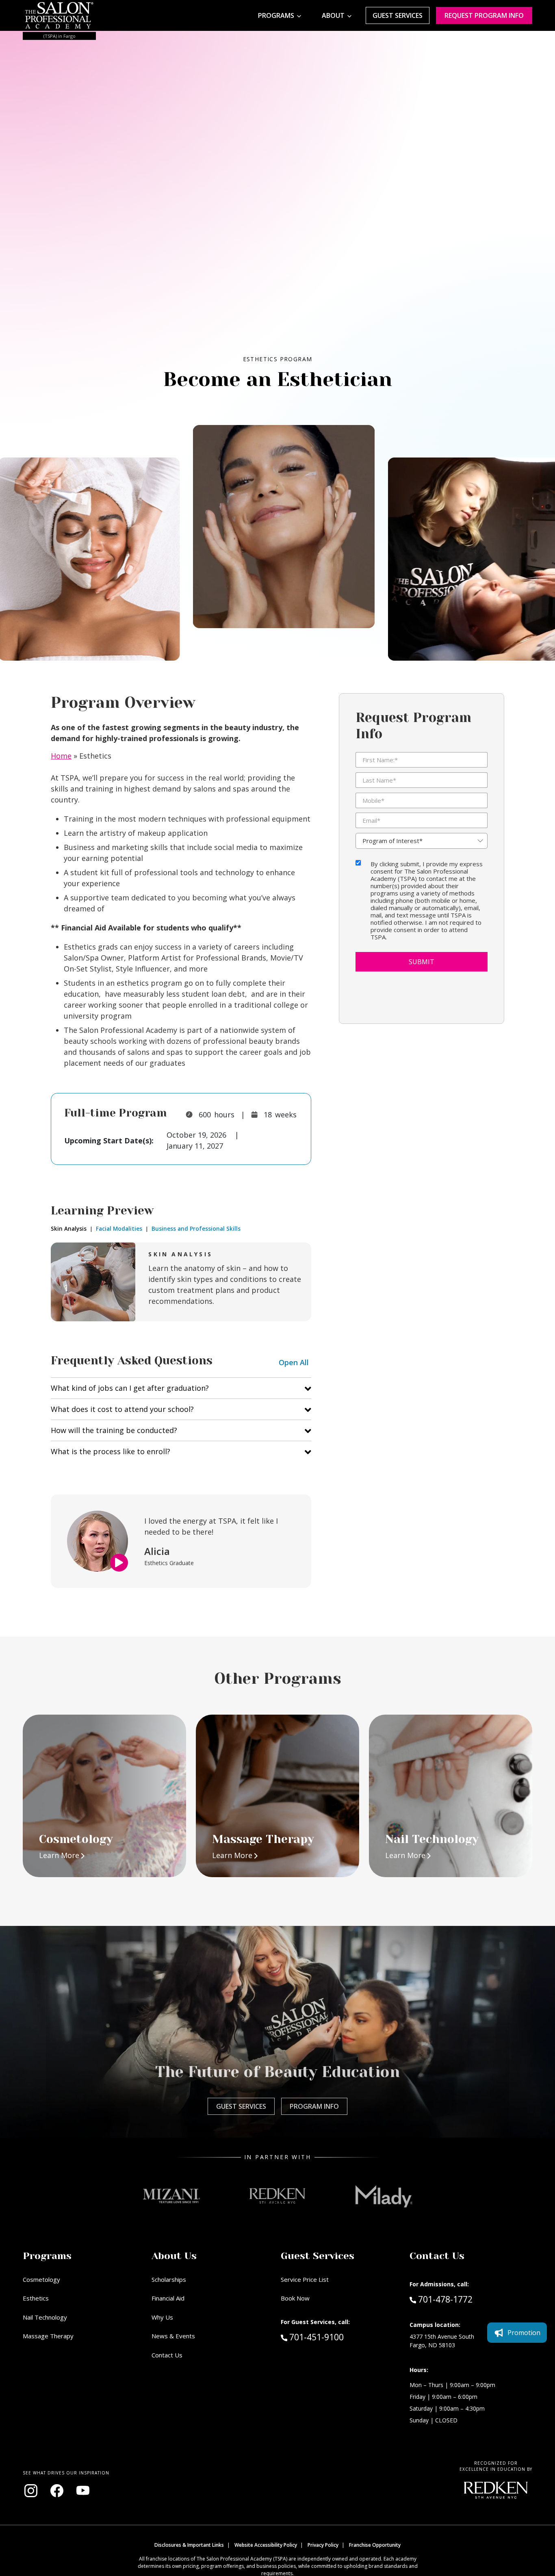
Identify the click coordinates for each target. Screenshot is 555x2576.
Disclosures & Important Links (189, 2545)
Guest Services (398, 15)
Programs (276, 15)
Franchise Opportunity (375, 2545)
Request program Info (484, 15)
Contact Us (167, 2355)
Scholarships (169, 2279)
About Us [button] (174, 2256)
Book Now (295, 2298)
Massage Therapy (48, 2336)
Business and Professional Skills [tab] (195, 1229)
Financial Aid (168, 2298)
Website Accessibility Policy (266, 2545)
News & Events (173, 2336)
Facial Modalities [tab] (118, 1229)
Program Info (314, 2106)
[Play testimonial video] (119, 1563)
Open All (294, 1362)
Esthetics (36, 2298)
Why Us (162, 2317)
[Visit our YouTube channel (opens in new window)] (83, 2491)
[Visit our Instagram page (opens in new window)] (31, 2491)
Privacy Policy (323, 2545)
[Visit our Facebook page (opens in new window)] (57, 2491)
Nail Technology (45, 2317)
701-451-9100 (334, 2337)
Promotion (524, 2333)
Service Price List (305, 2279)
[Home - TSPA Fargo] (59, 15)
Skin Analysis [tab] (69, 1229)
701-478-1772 (445, 2299)
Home (61, 756)
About (333, 15)
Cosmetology (41, 2279)
